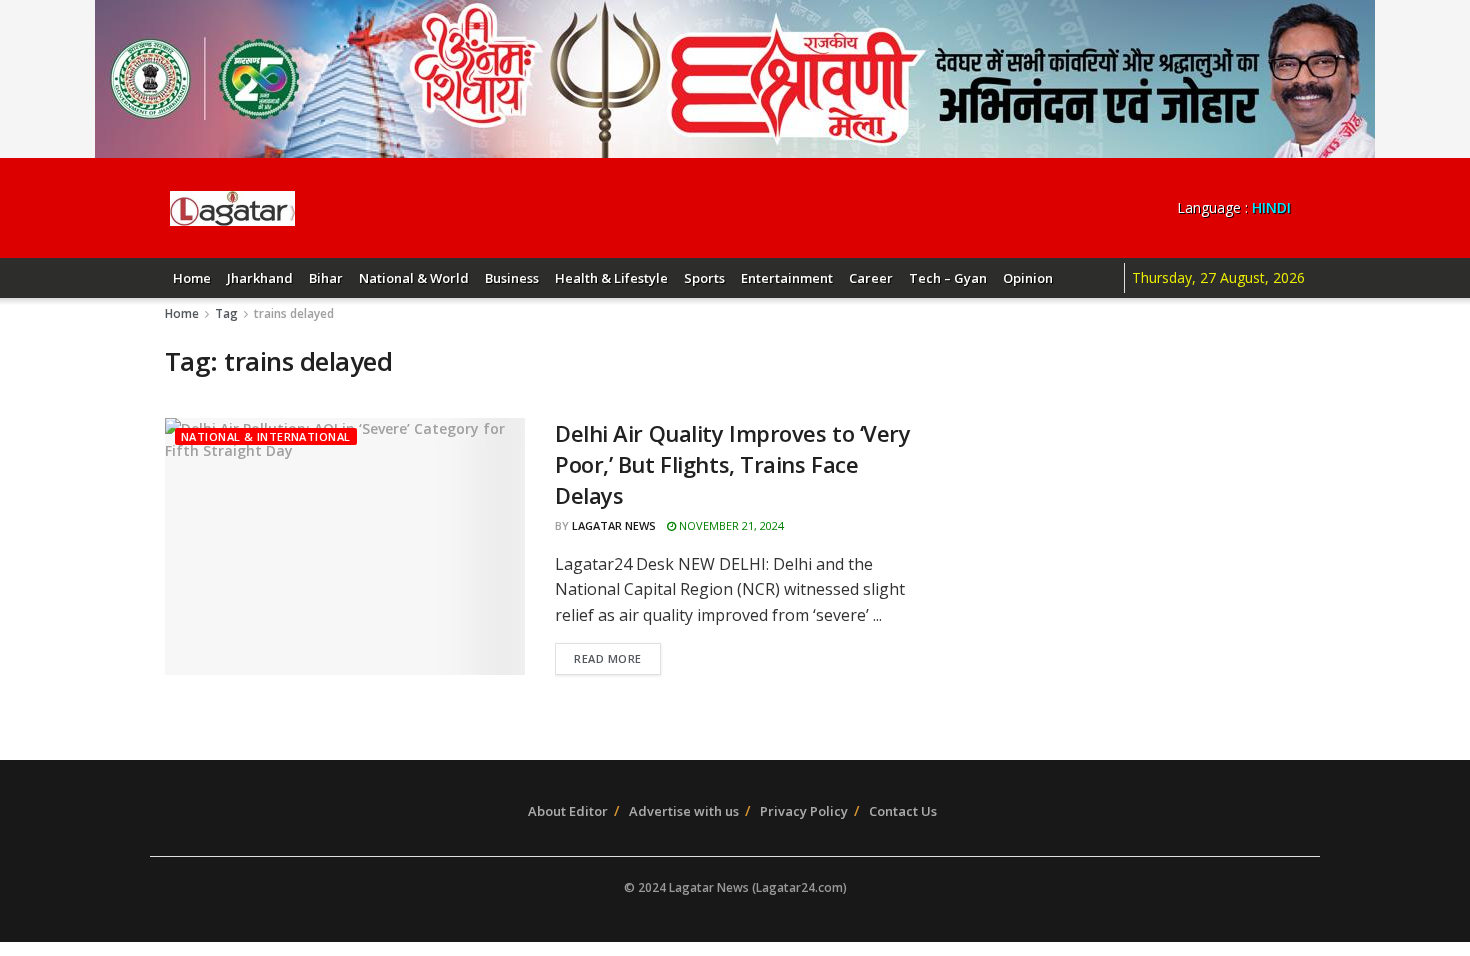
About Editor (568, 811)
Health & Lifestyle (611, 278)
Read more (608, 658)
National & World (414, 278)
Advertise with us (684, 811)
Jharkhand (260, 278)
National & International (266, 436)
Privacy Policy (804, 811)
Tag (226, 313)
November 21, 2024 (730, 525)
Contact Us (903, 811)
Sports (704, 278)
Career (871, 278)
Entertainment (787, 278)
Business (512, 278)
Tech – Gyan (948, 278)
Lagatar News (614, 525)
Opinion (1028, 278)
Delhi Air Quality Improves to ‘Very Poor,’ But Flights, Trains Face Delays (733, 464)
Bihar (326, 278)
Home (192, 278)
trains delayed (294, 313)
